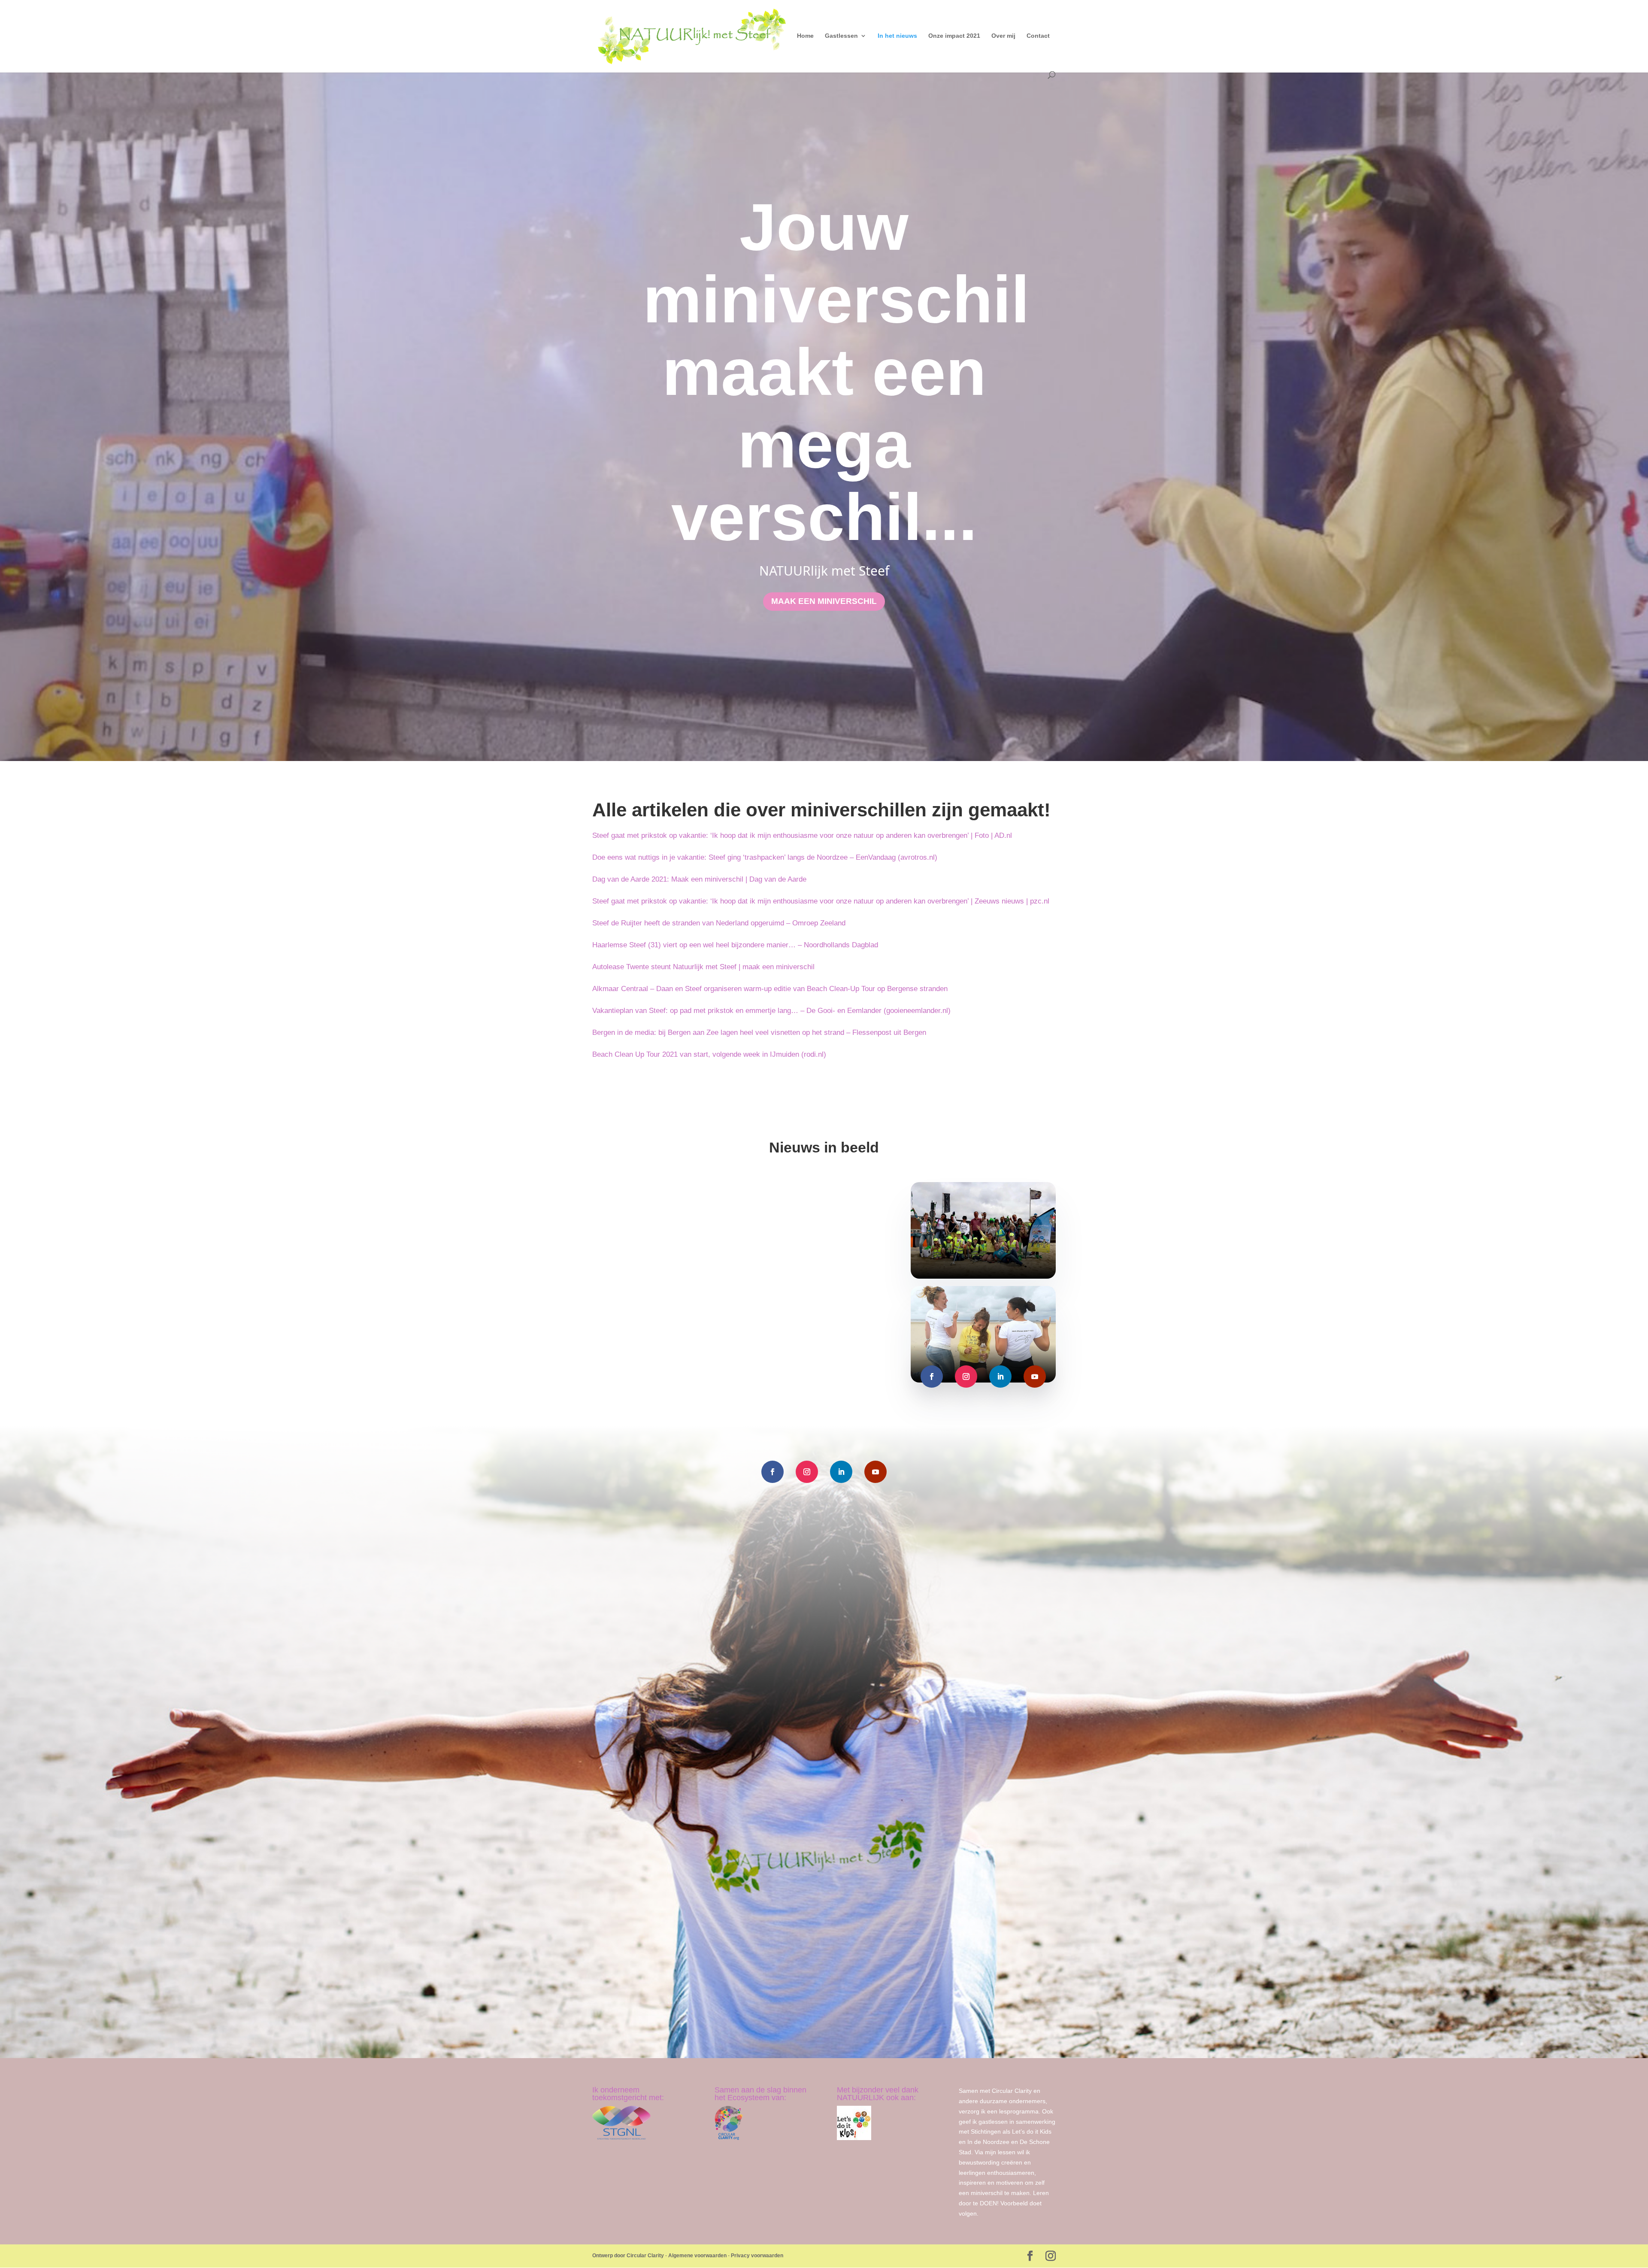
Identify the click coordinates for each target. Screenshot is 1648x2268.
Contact (1038, 36)
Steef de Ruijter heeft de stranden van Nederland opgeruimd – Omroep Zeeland (719, 923)
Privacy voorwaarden (757, 2256)
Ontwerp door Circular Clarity (628, 2256)
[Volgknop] (932, 1377)
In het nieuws (897, 36)
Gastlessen (841, 36)
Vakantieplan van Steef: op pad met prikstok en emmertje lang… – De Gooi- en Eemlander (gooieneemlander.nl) (771, 1011)
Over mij (1003, 36)
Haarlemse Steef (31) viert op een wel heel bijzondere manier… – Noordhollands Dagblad (735, 945)
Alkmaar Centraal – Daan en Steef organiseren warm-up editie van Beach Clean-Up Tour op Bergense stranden (770, 989)
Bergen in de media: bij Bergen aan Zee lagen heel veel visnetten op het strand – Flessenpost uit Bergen (759, 1032)
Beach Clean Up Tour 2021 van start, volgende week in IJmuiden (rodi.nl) (709, 1054)
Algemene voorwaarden (697, 2256)
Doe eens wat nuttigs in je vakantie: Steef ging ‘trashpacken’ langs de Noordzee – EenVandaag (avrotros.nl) (765, 857)
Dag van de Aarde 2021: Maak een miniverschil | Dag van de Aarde (699, 879)
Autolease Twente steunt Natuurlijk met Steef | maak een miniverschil (703, 967)
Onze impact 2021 (954, 36)
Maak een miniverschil (824, 601)
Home (805, 36)
